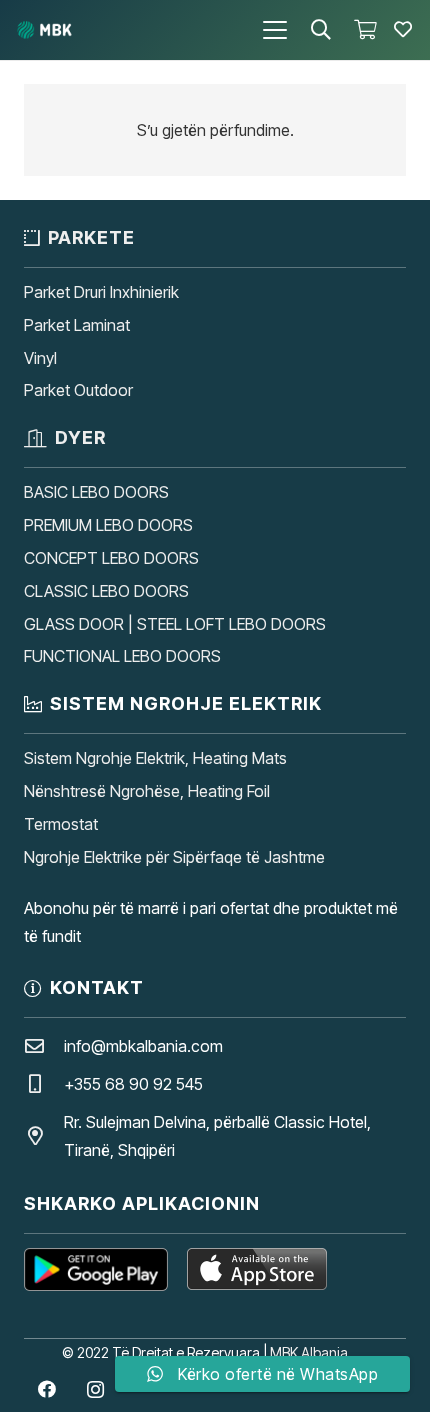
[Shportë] (365, 30)
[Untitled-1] (44, 30)
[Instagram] (95, 1389)
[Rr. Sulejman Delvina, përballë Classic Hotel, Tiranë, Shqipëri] (44, 1135)
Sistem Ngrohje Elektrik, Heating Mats (155, 758)
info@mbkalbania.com (143, 1046)
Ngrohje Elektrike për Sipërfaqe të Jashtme (174, 857)
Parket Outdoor (78, 390)
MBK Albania (309, 1352)
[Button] (403, 30)
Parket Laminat (77, 325)
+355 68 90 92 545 (133, 1084)
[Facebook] (46, 1389)
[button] (275, 30)
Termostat (61, 824)
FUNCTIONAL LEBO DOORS (122, 656)
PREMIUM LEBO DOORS (108, 525)
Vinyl (40, 358)
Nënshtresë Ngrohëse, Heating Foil (147, 791)
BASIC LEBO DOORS (96, 492)
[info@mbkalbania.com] (44, 1045)
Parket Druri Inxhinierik (101, 292)
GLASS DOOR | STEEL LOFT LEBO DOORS (175, 624)
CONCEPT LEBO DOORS (111, 558)
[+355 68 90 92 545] (44, 1083)
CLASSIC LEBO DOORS (106, 591)
